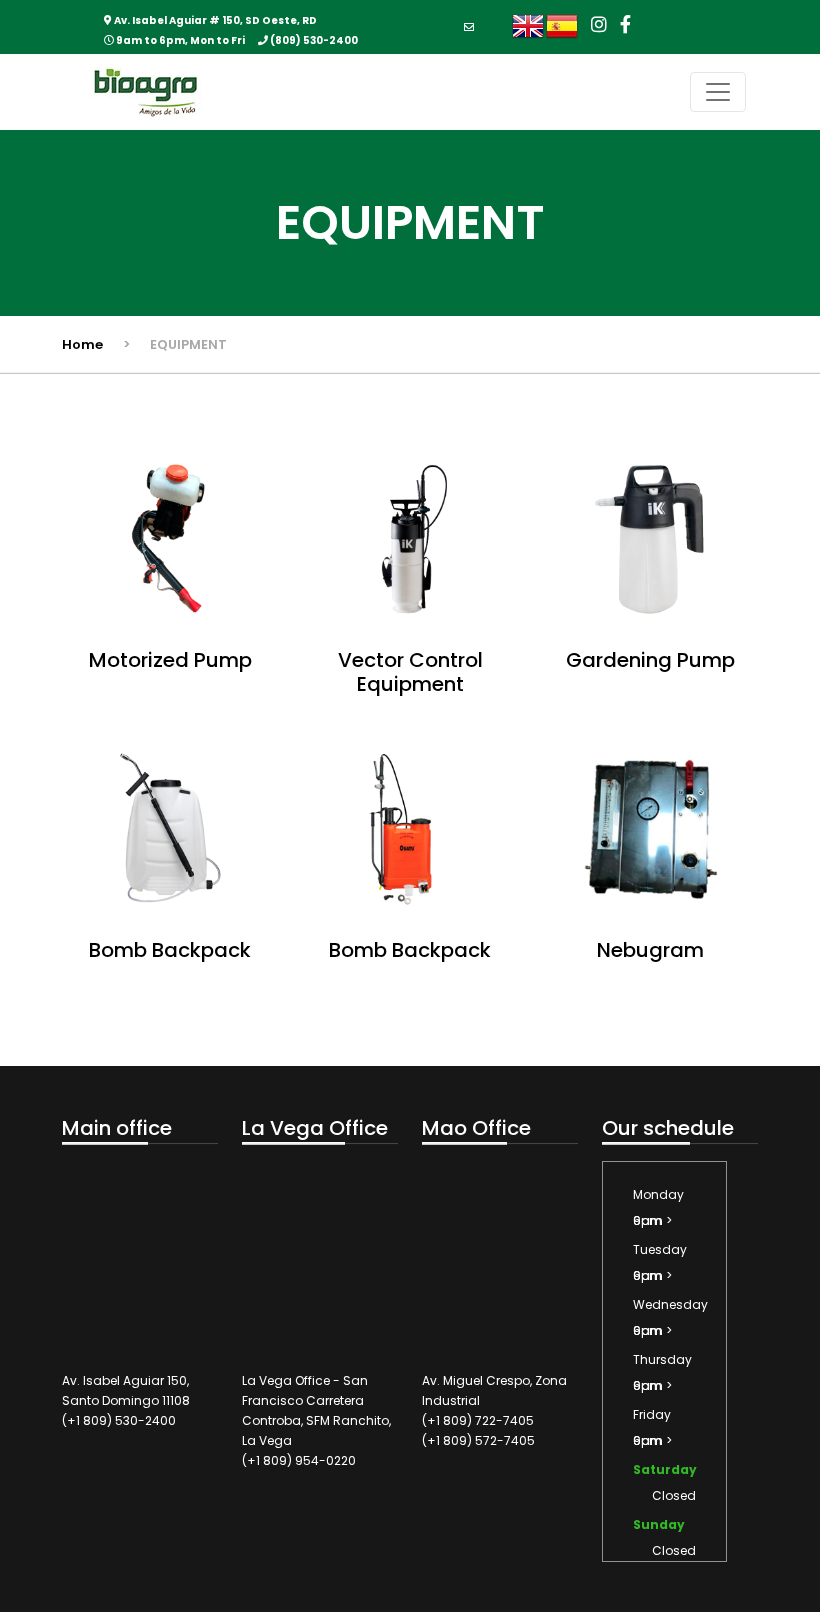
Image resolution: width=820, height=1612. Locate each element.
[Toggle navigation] (718, 92)
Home (82, 344)
